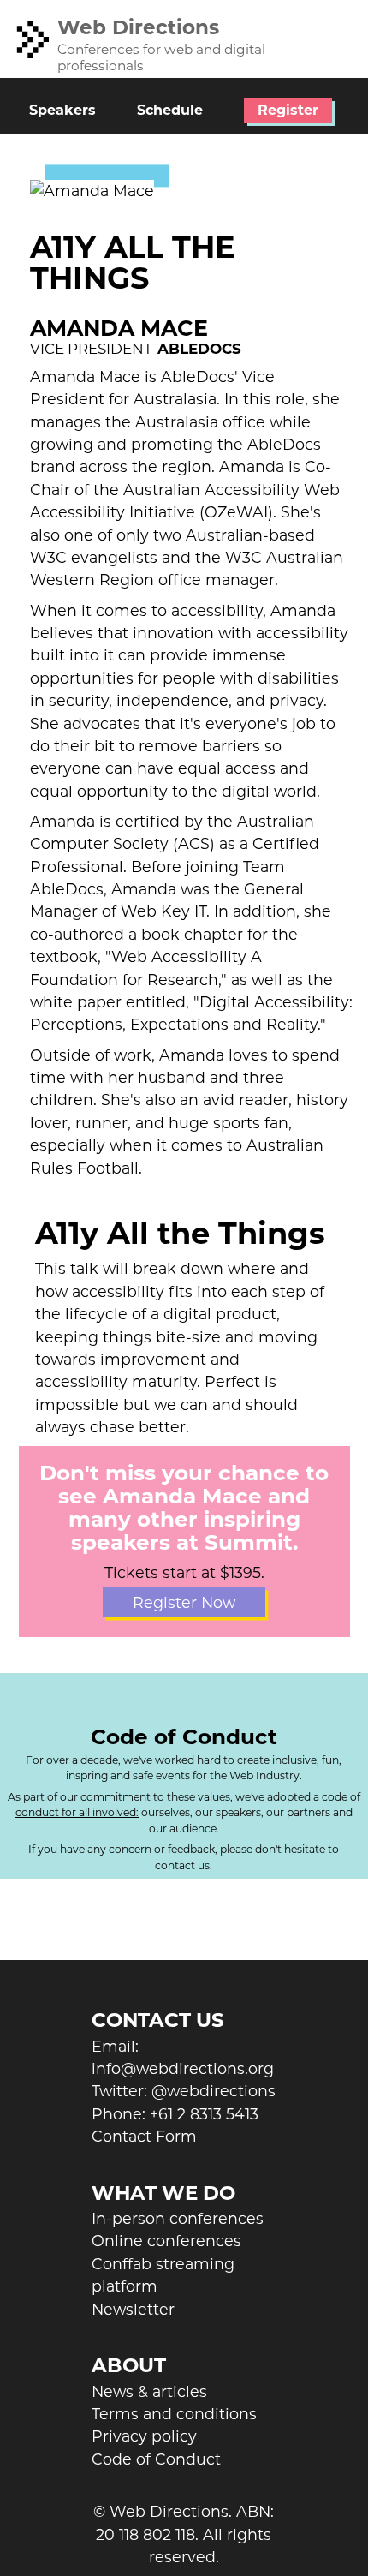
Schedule (170, 110)
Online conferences (166, 2241)
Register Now (184, 1602)
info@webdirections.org (183, 2068)
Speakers (62, 110)
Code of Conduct (156, 2459)
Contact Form (144, 2136)
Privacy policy (144, 2436)
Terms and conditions (174, 2414)
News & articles (149, 2391)
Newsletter (133, 2309)
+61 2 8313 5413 (204, 2114)
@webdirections (214, 2091)
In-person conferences (178, 2218)
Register (288, 110)
